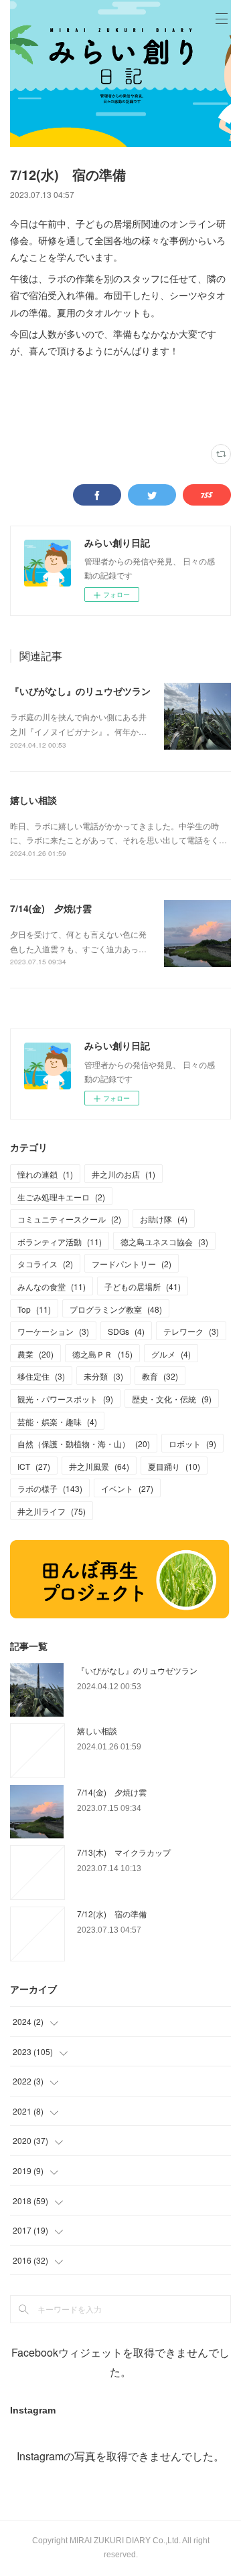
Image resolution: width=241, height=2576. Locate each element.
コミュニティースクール (69, 1219)
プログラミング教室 (116, 1309)
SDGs (126, 1331)
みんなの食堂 (52, 1286)
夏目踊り (174, 1466)
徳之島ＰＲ (102, 1354)
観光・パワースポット (65, 1399)
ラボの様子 (50, 1488)
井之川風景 (99, 1466)
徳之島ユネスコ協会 (164, 1242)
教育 (160, 1376)
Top (34, 1309)
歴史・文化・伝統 (172, 1399)
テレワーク (191, 1331)
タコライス (45, 1264)
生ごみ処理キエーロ (61, 1197)
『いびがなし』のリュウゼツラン (80, 691)
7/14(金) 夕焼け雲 (51, 908)
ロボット (192, 1443)
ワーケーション (53, 1331)
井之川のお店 (124, 1174)
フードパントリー (132, 1264)
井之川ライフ (52, 1511)
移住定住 (41, 1376)
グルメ (171, 1354)
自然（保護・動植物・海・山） (84, 1443)
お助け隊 (164, 1219)
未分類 (103, 1376)
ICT (34, 1466)
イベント (127, 1488)
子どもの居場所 (143, 1286)
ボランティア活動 (60, 1242)
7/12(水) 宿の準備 (112, 1914)
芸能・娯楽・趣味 (57, 1421)
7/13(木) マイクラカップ (124, 1852)
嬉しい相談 (33, 800)
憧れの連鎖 (45, 1174)
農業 (35, 1354)
